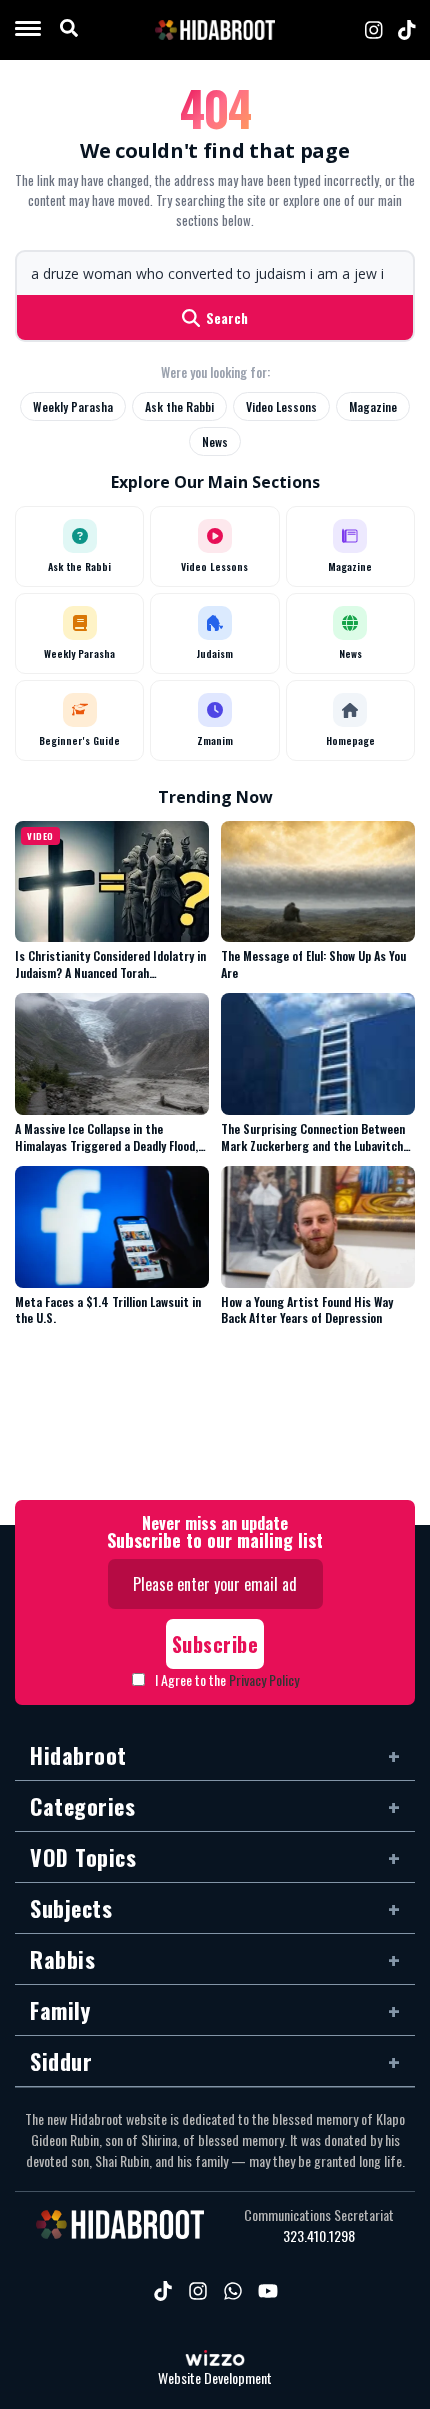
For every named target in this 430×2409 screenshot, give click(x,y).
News (215, 441)
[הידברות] (215, 30)
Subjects (71, 1908)
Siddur (61, 2061)
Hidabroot (78, 1755)
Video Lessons (281, 406)
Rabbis (62, 1959)
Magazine (373, 406)
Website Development (215, 2378)
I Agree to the (227, 1679)
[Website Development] (215, 2360)
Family (60, 2010)
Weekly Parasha (73, 406)
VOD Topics (83, 1857)
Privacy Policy (264, 1679)
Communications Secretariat (319, 2215)
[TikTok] (407, 30)
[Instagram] (374, 30)
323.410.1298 (319, 2236)
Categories (82, 1806)
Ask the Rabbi (179, 406)
